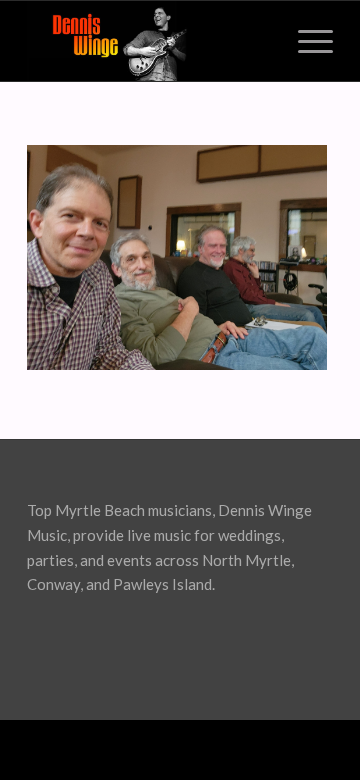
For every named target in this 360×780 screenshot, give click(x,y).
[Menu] (305, 41)
